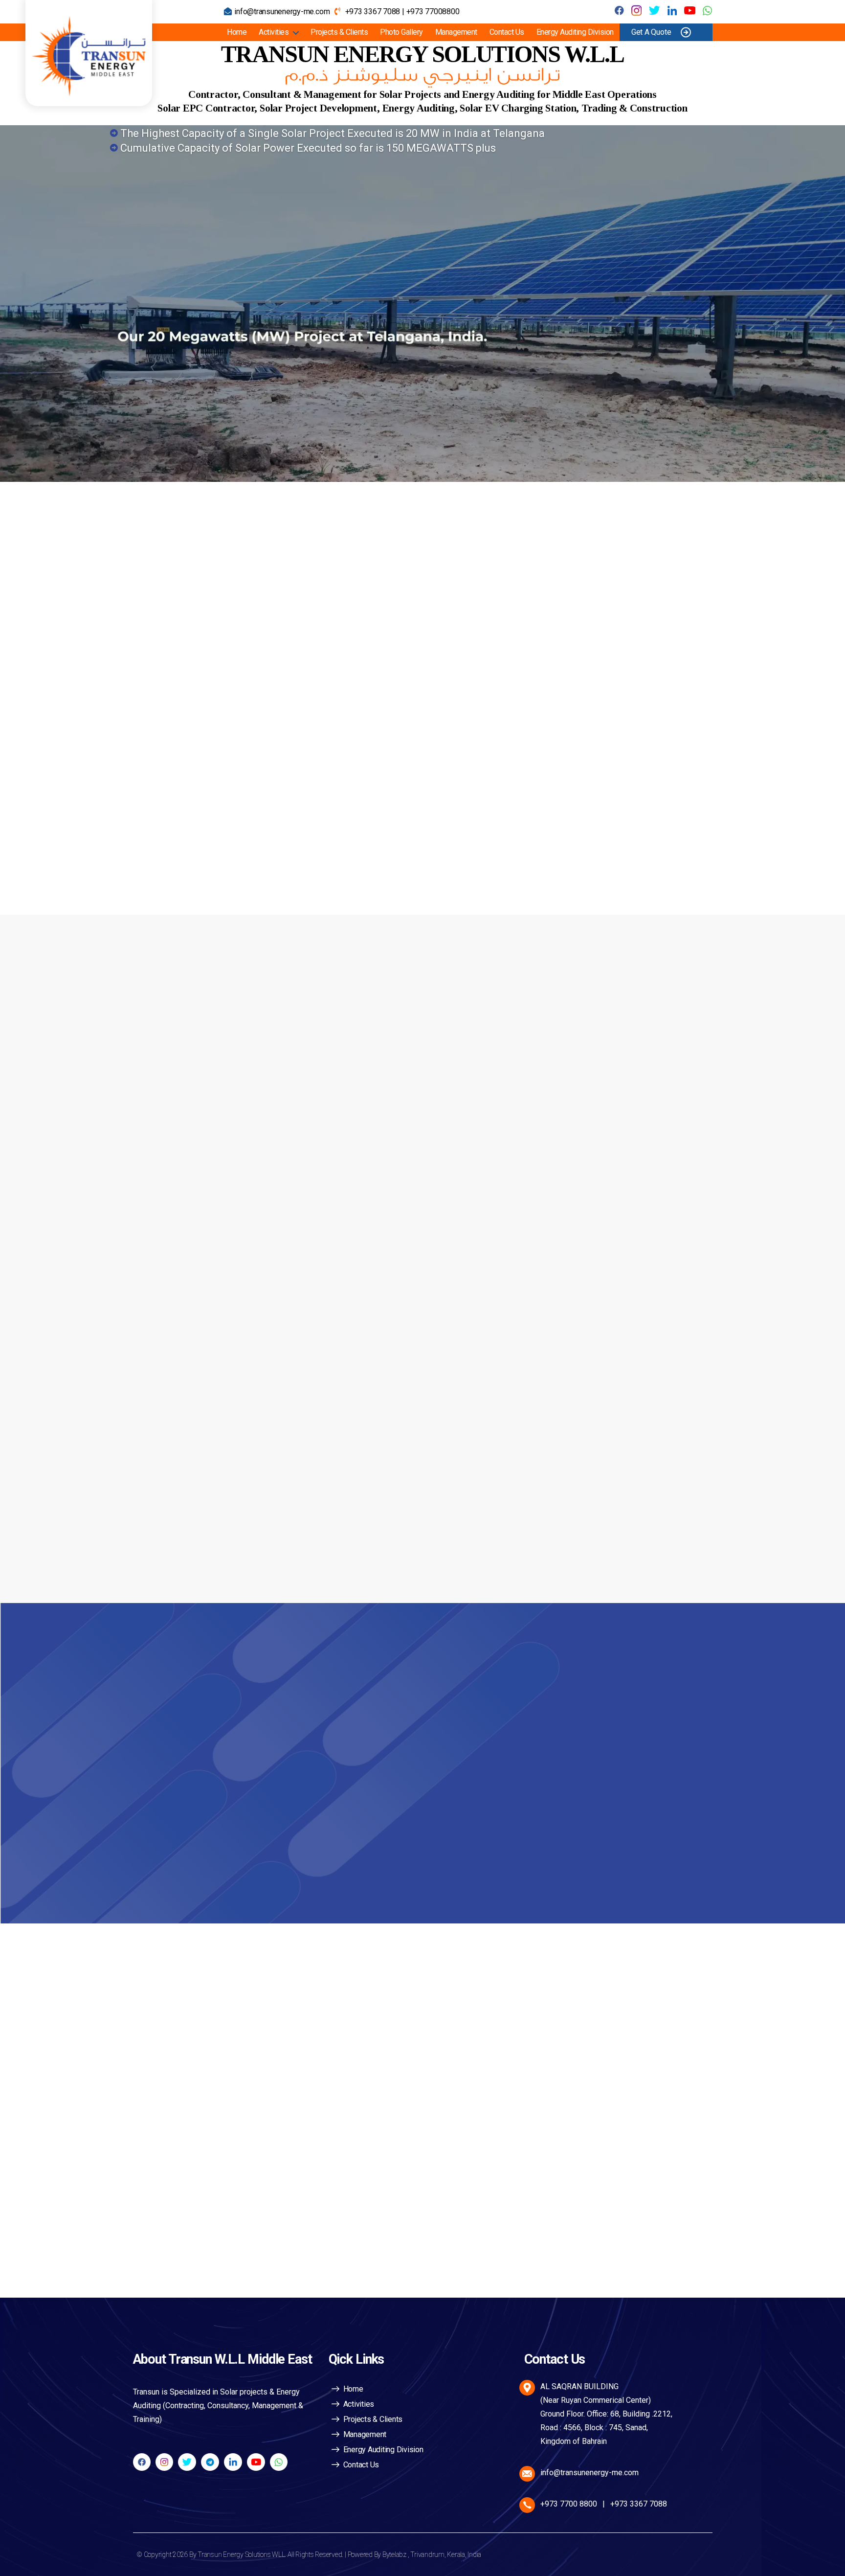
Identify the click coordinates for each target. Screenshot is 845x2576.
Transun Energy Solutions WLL (241, 2554)
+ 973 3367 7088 (226, 1730)
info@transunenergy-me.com (282, 11)
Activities (274, 32)
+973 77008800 (433, 11)
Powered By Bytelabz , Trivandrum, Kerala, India (415, 2554)
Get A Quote (651, 32)
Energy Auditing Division (575, 32)
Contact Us (507, 32)
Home (237, 32)
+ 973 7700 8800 (226, 1764)
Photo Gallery (401, 32)
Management (456, 32)
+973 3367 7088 (373, 11)
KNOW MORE (189, 852)
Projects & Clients (339, 32)
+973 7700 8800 (569, 2504)
